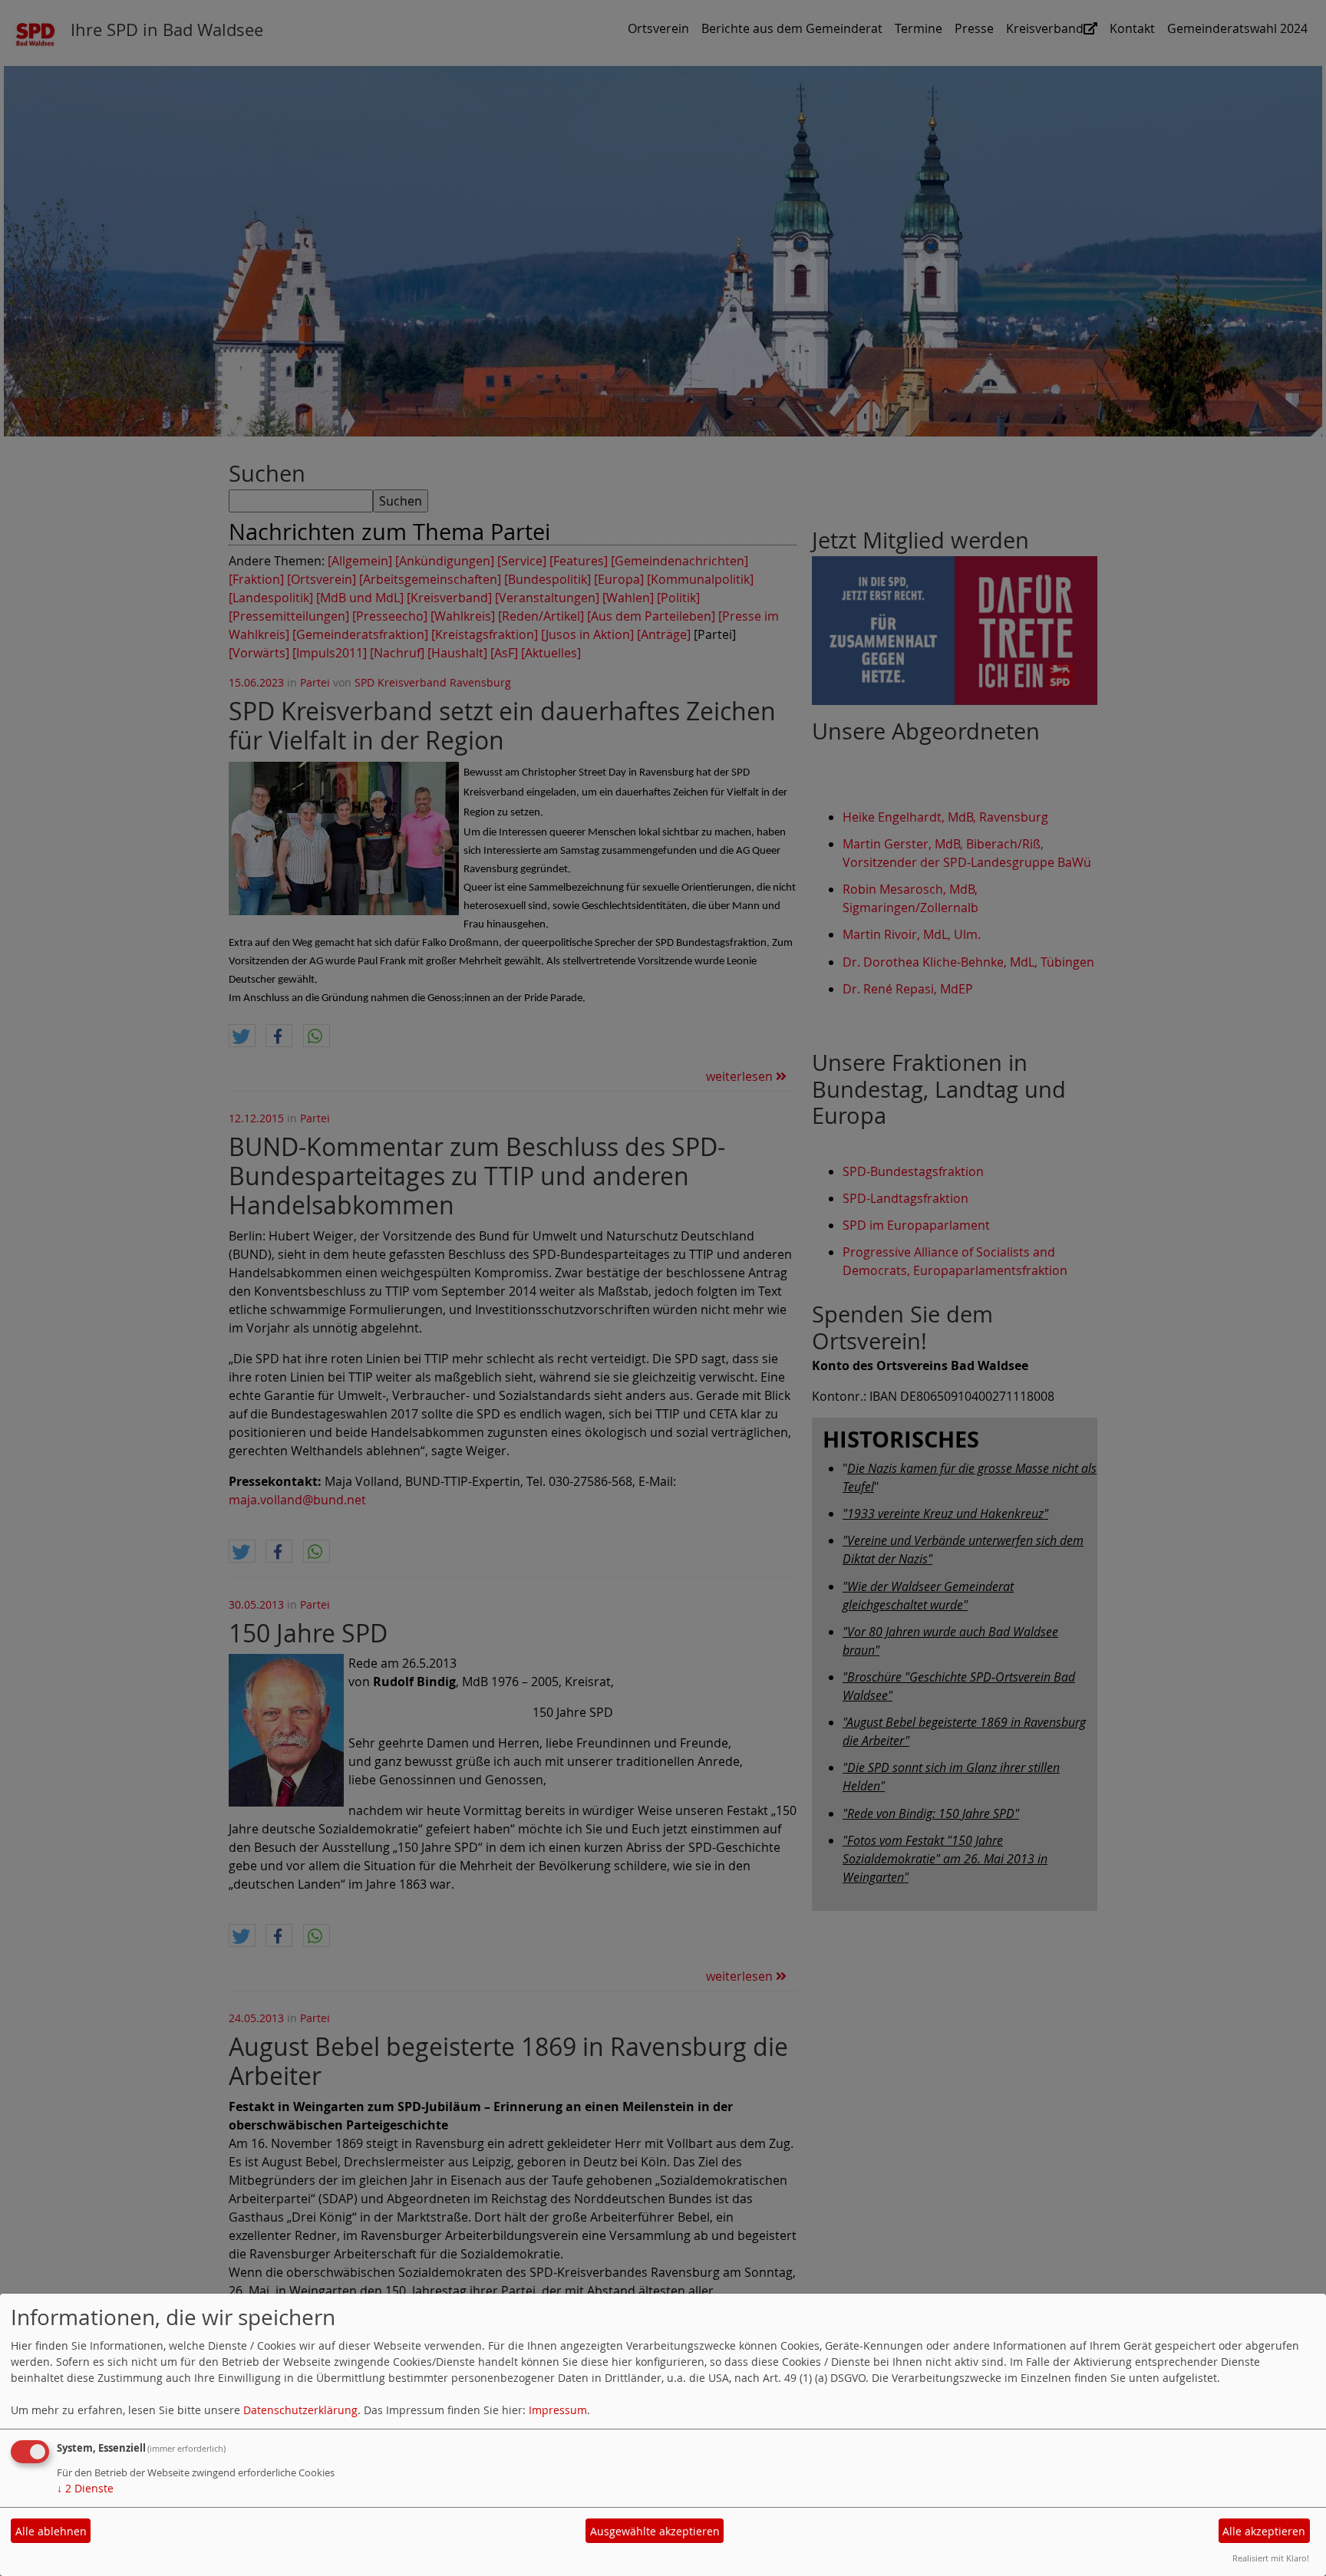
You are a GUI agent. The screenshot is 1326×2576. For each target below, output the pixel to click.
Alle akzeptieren (1264, 2531)
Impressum (558, 2410)
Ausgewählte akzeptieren (655, 2531)
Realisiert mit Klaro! (1271, 2558)
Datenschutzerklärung (300, 2410)
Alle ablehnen (51, 2531)
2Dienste (85, 2488)
